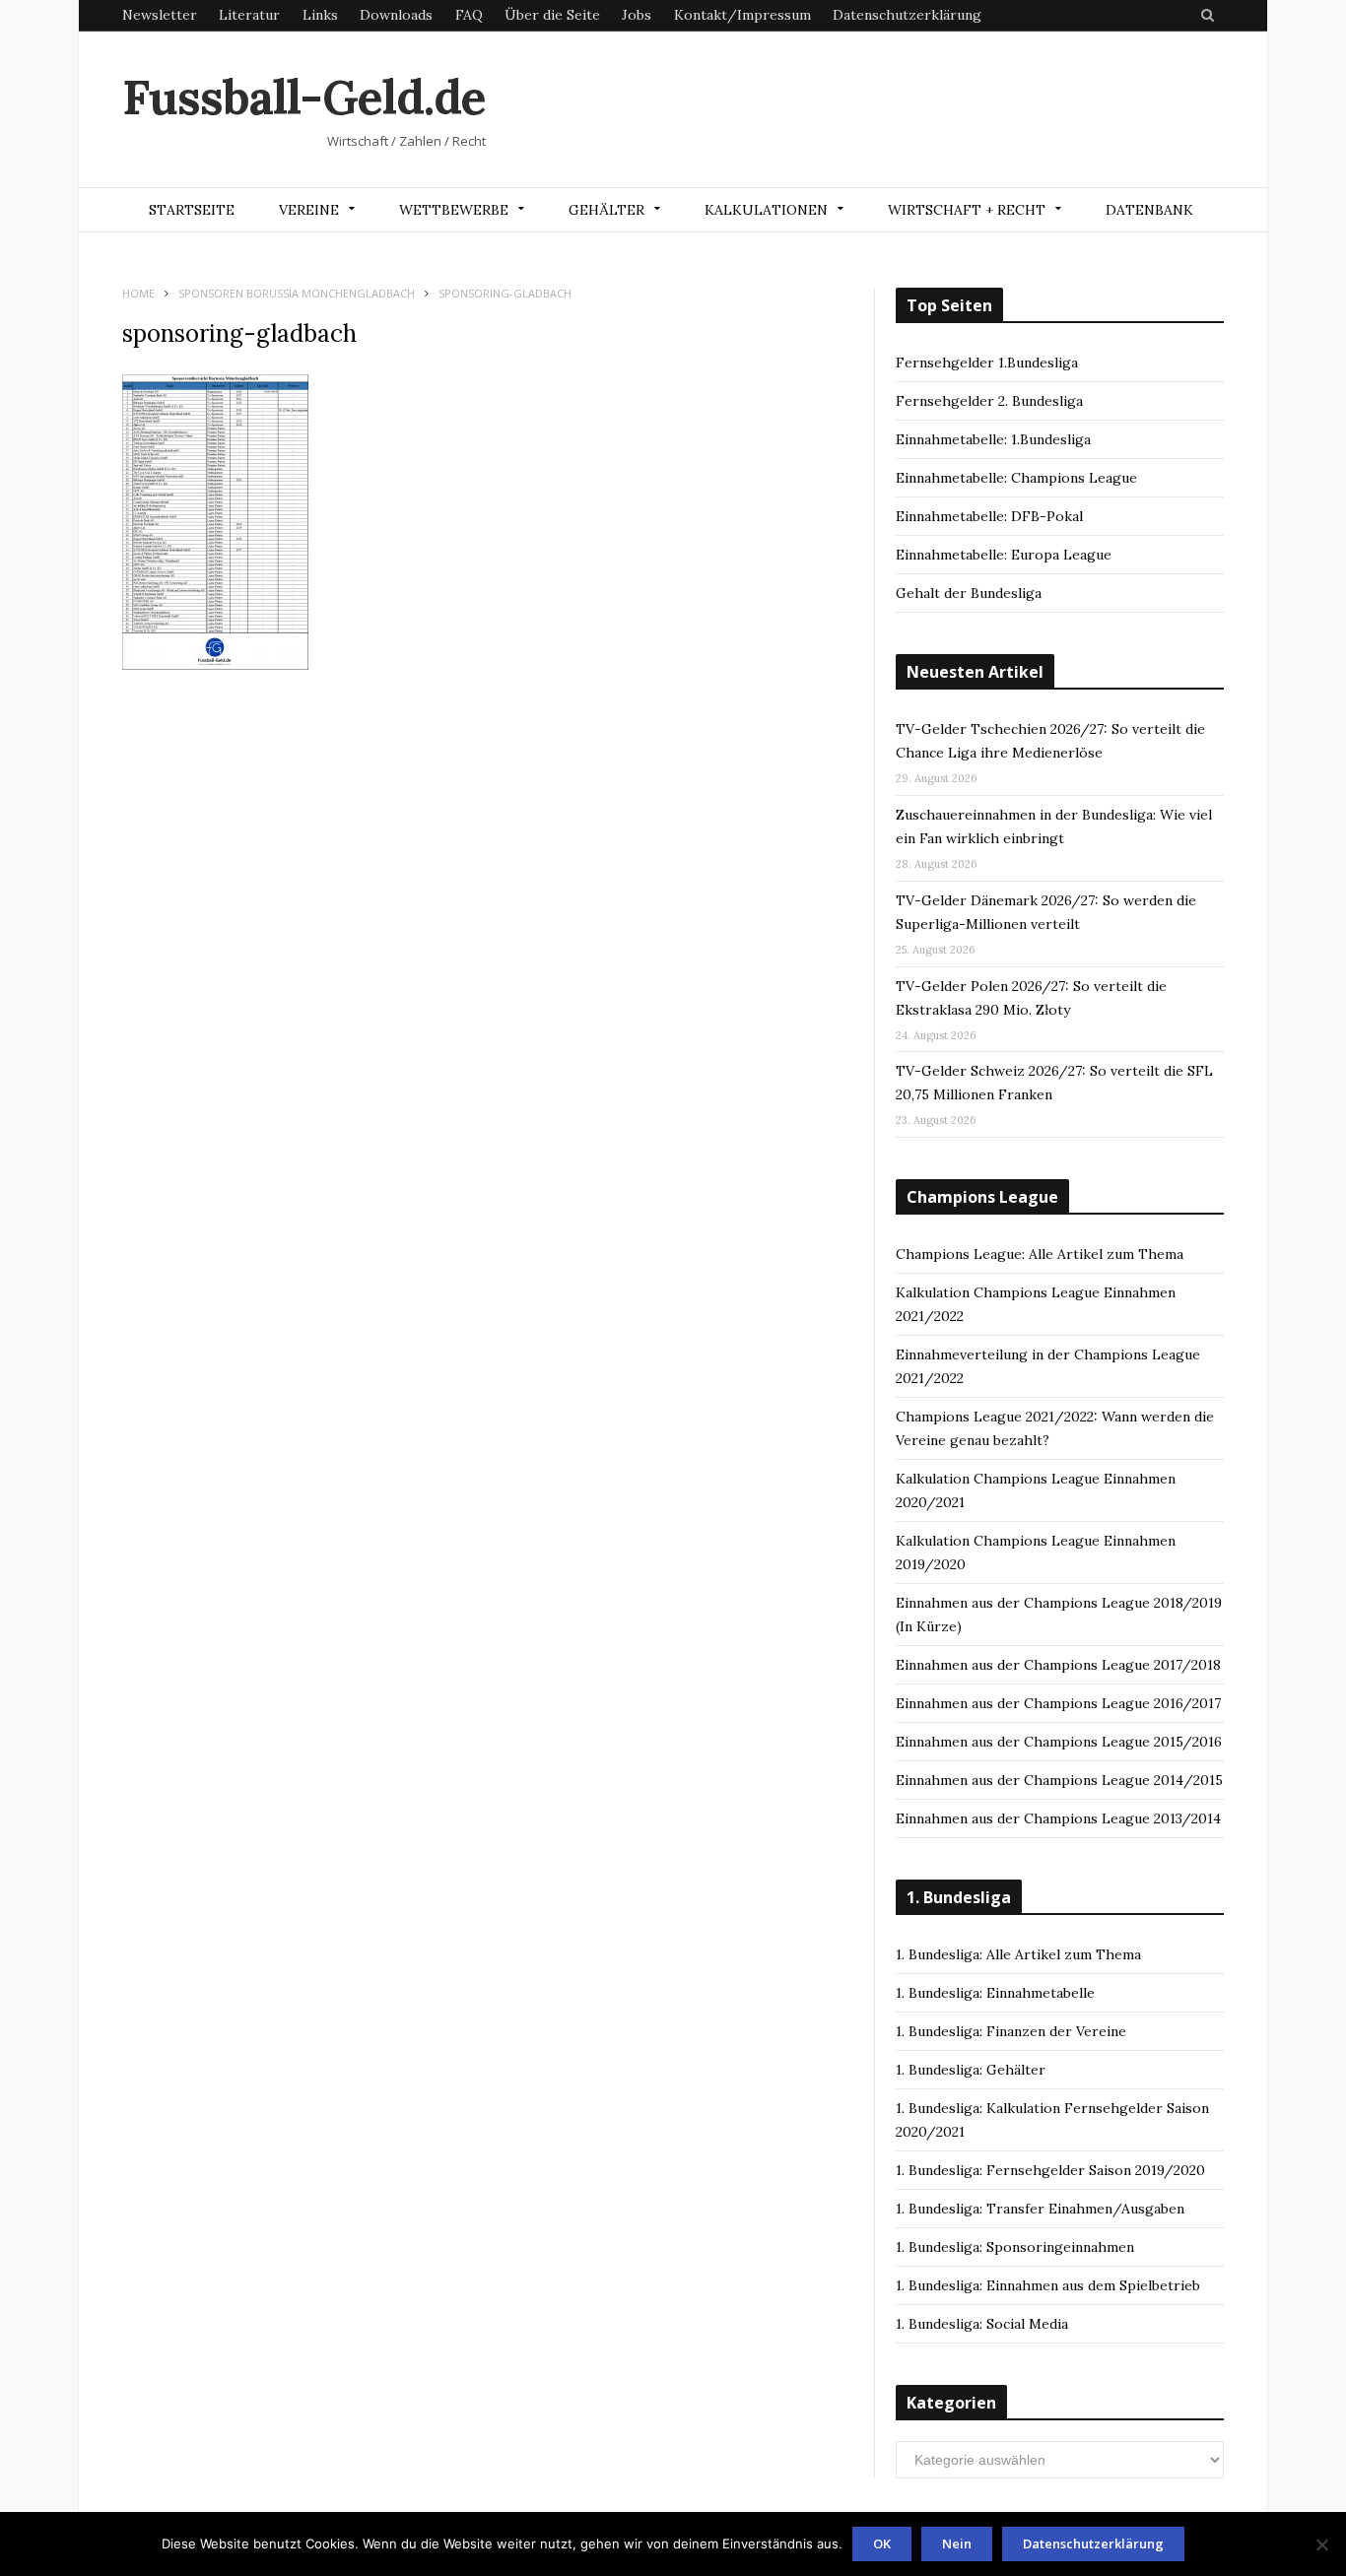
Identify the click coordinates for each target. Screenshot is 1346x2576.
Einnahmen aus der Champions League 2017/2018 (1058, 1665)
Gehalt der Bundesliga (969, 593)
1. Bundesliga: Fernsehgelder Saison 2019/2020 (1050, 2170)
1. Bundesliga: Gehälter (971, 2070)
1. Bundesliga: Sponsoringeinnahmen (1015, 2247)
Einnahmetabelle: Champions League (1016, 478)
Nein (957, 2543)
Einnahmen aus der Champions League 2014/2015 (1059, 1780)
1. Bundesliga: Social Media (982, 2324)
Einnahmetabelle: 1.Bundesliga (993, 439)
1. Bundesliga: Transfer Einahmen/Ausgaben (1040, 2209)
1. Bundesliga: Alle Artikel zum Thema (1018, 1954)
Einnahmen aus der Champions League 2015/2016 (1059, 1742)
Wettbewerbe (454, 210)
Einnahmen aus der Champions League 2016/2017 (1058, 1703)
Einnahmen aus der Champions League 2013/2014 (1058, 1818)
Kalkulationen (766, 210)
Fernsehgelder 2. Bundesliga (989, 401)
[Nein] (1321, 2544)
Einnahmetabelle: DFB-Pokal (989, 516)
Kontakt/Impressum (742, 15)
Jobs (637, 15)
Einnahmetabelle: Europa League (1004, 555)
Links (320, 15)
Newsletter (160, 15)
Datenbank (1149, 210)
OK (882, 2543)
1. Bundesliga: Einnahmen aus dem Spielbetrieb (1048, 2285)
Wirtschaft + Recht (967, 210)
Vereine (309, 210)
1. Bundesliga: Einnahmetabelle (995, 1993)
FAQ (469, 15)
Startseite (192, 210)
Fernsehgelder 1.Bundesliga (987, 363)
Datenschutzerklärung (907, 15)
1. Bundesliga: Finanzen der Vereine (1011, 2031)
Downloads (396, 15)
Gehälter (606, 210)
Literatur (249, 15)
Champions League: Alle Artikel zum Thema (1040, 1254)
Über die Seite (552, 15)
